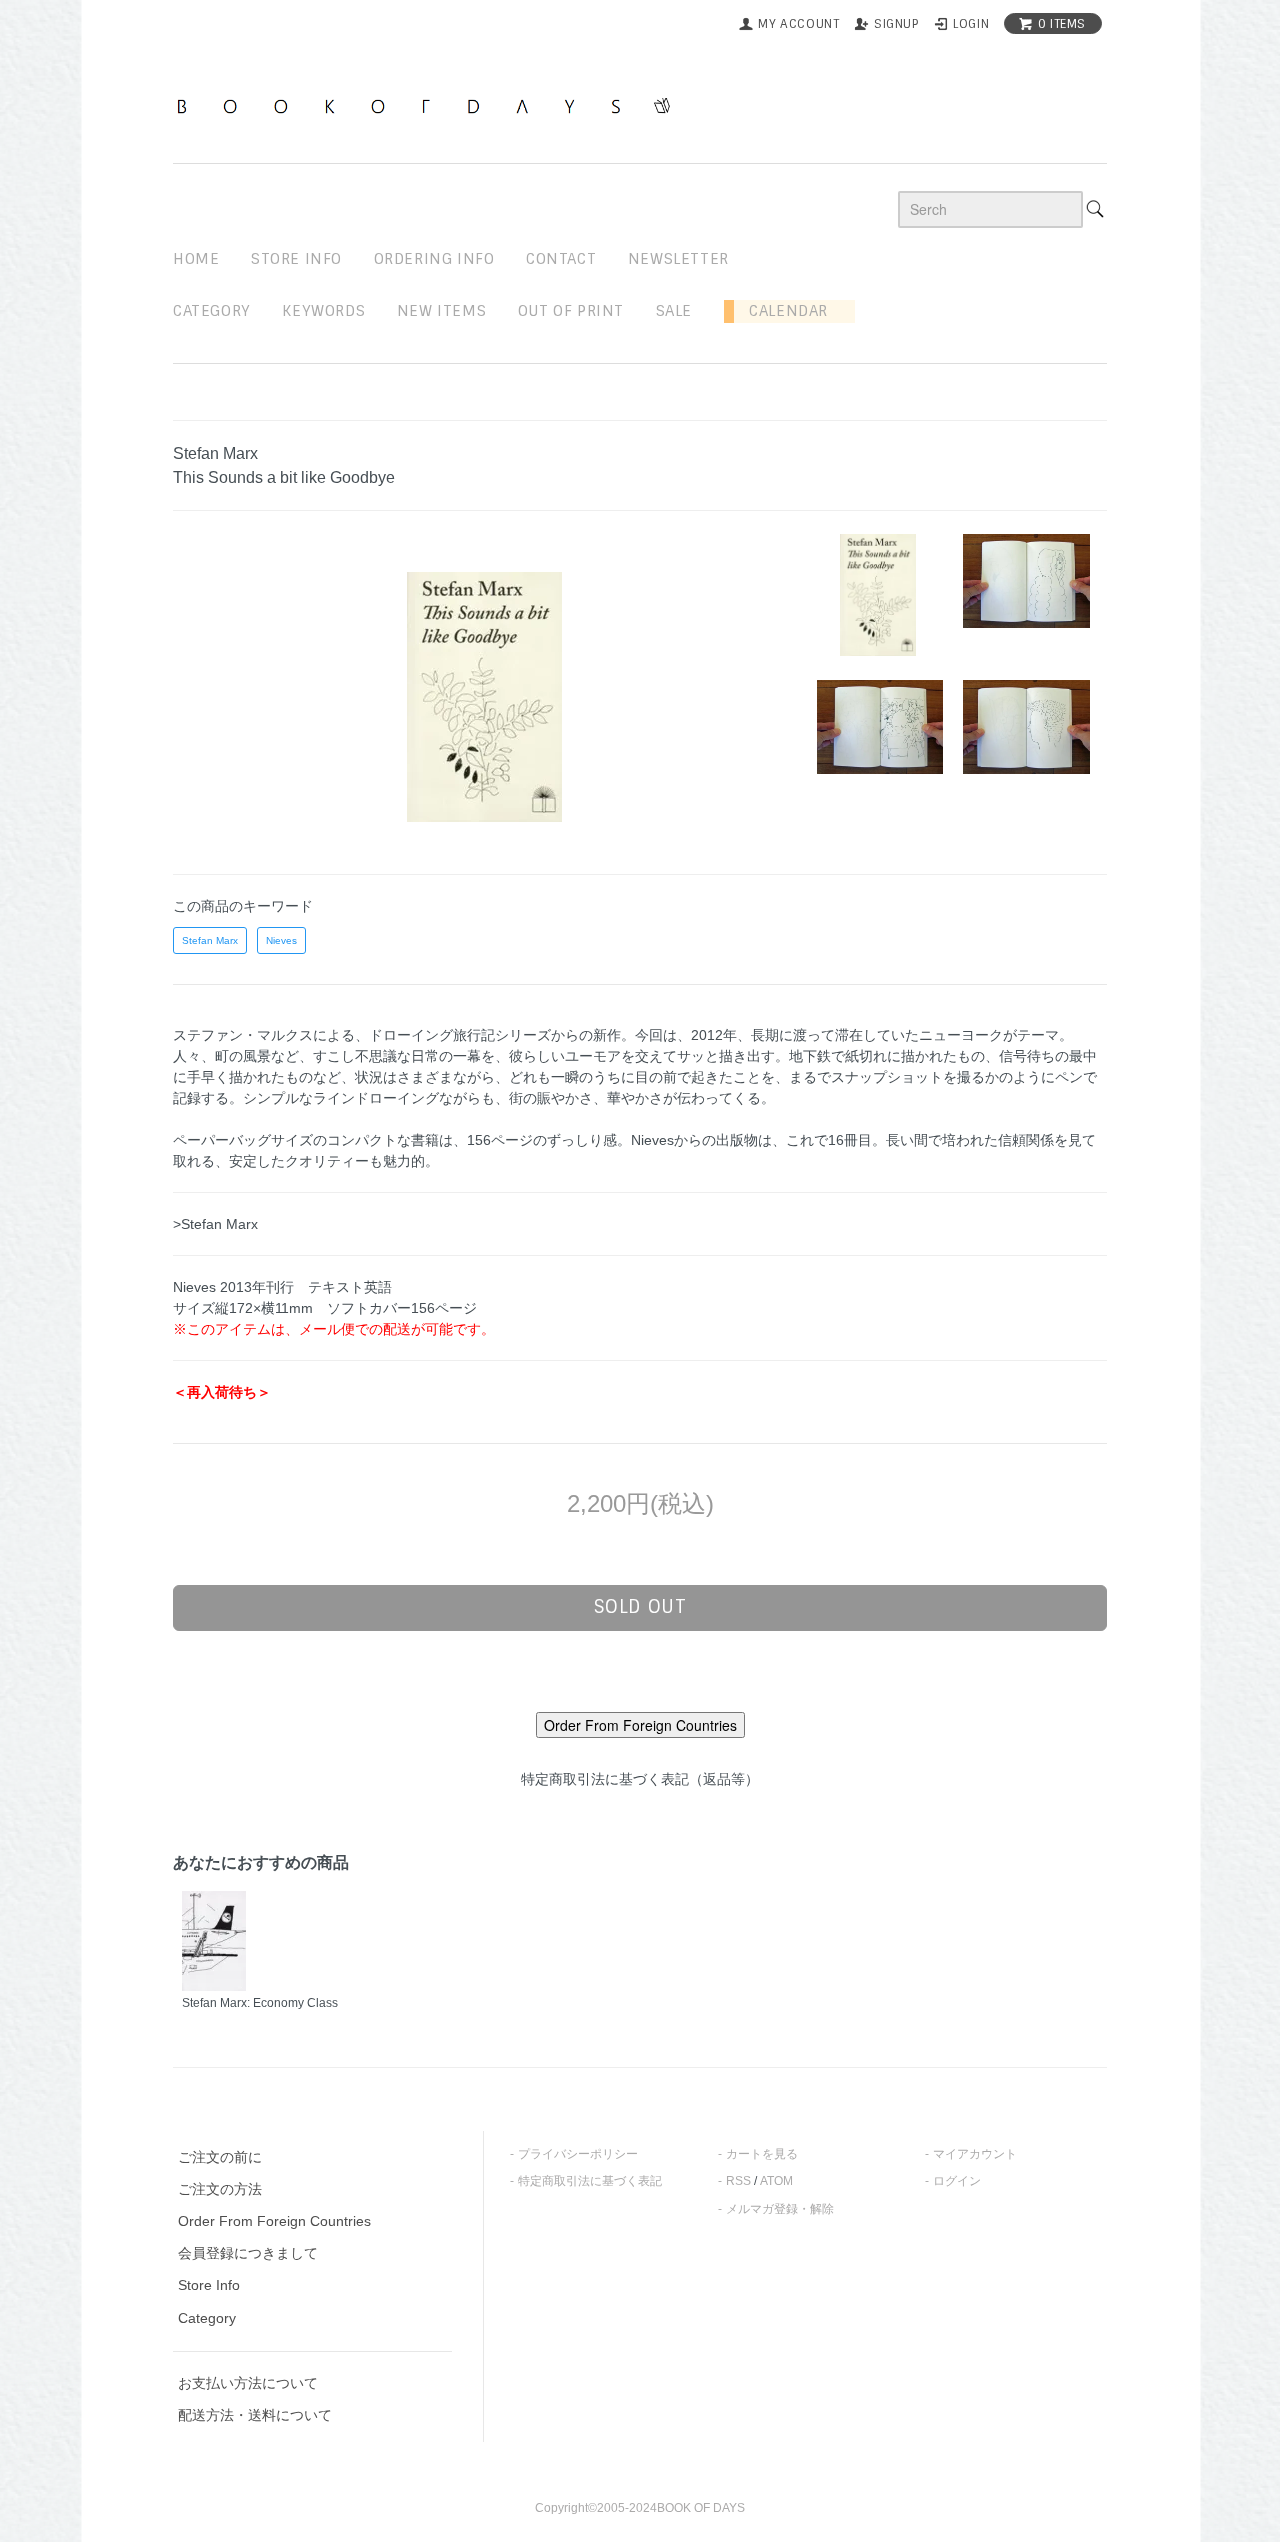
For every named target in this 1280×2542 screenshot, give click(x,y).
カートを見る (762, 2154)
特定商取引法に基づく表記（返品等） (640, 1779)
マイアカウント (975, 2154)
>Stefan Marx (215, 1224)
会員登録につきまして (248, 2253)
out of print (571, 311)
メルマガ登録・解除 (780, 2209)
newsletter (678, 259)
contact (561, 259)
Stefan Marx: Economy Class (260, 2003)
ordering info (434, 259)
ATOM (776, 2181)
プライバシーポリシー (578, 2154)
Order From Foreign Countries (274, 2221)
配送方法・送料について (255, 2415)
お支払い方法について (248, 2383)
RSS (738, 2181)
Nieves (281, 940)
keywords (323, 311)
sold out (640, 1607)
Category (212, 311)
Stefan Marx (210, 940)
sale (674, 311)
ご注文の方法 (220, 2189)
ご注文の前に (220, 2157)
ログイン (957, 2181)
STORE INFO (296, 259)
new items (441, 311)
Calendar (781, 311)
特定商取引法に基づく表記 (590, 2181)
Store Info (209, 2285)
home (196, 259)
